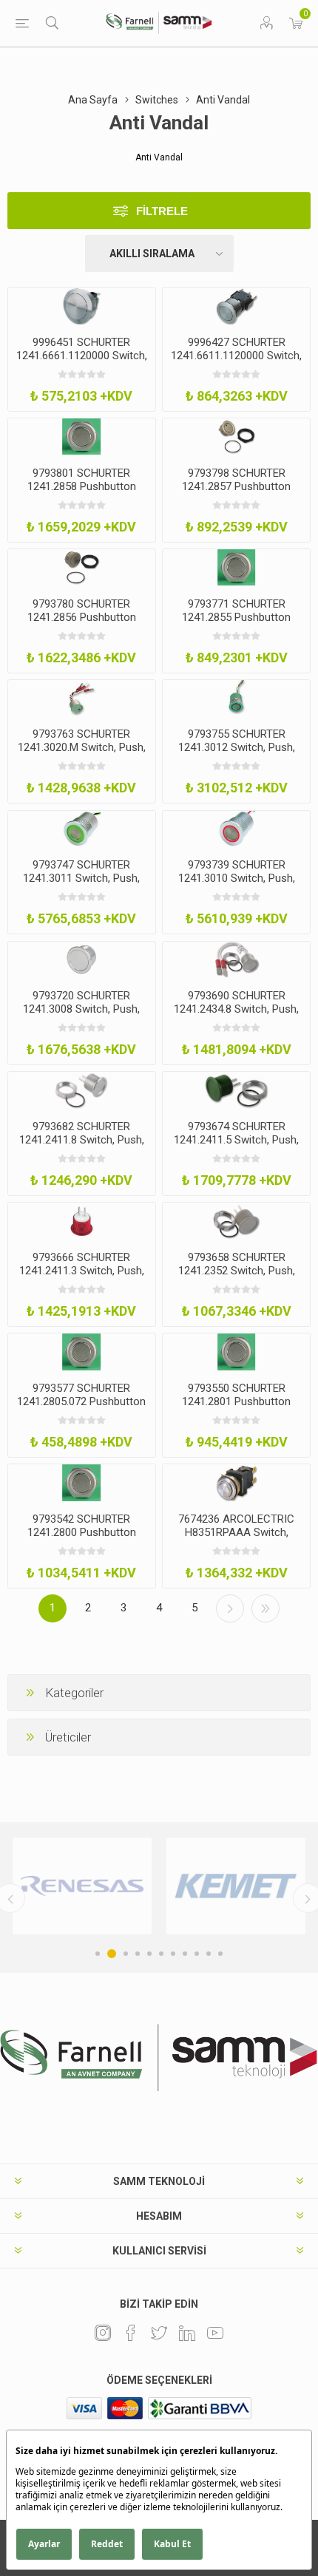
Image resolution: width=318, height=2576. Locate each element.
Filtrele (162, 211)
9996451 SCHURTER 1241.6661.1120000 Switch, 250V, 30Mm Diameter (82, 356)
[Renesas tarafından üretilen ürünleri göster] (82, 1886)
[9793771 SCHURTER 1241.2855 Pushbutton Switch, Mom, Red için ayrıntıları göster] (236, 568)
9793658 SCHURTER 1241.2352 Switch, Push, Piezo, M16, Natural (237, 1271)
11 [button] (220, 1954)
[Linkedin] (187, 2333)
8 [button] (185, 1954)
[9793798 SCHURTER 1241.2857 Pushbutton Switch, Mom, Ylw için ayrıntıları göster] (236, 437)
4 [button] (138, 1954)
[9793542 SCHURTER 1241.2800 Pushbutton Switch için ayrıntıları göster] (82, 1483)
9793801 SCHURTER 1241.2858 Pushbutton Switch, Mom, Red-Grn (82, 486)
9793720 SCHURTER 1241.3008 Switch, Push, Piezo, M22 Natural (81, 1009)
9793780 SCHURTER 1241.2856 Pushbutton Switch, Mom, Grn (82, 617)
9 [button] (197, 1954)
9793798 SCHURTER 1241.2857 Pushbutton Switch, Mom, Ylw (236, 486)
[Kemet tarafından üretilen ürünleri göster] (236, 1886)
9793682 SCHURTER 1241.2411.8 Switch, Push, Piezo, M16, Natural (82, 1140)
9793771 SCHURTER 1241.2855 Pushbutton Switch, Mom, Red (236, 617)
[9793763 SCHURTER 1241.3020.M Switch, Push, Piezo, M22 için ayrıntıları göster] (82, 699)
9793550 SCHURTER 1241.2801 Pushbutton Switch (236, 1401)
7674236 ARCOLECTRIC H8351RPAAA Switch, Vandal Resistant (236, 1532)
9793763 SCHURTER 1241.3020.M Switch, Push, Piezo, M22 (82, 747)
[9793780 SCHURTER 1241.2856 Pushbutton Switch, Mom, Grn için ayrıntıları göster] (82, 568)
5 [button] (149, 1954)
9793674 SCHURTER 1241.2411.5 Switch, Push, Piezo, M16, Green (236, 1140)
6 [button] (161, 1954)
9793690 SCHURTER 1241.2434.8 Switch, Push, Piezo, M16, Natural (236, 1009)
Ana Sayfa (93, 100)
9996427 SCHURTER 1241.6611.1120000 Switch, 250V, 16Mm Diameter (236, 356)
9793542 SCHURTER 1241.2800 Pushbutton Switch (82, 1532)
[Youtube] (215, 2333)
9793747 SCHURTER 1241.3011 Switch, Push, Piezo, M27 (81, 878)
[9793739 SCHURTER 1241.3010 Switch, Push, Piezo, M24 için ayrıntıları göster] (236, 829)
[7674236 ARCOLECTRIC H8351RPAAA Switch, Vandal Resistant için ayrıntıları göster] (236, 1483)
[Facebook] (131, 2333)
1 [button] (98, 1954)
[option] (82, 1886)
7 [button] (173, 1954)
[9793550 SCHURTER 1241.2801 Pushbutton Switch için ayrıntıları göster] (236, 1352)
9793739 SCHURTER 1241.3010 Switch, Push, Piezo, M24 (237, 878)
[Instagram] (103, 2333)
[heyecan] (159, 2333)
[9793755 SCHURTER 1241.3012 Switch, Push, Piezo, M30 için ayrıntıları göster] (236, 699)
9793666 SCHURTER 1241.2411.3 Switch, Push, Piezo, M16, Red (82, 1271)
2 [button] (112, 1954)
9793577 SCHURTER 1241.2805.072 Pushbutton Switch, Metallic (81, 1401)
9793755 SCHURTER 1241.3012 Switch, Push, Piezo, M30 (237, 747)
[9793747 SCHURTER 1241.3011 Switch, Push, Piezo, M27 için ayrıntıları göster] (82, 829)
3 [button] (126, 1954)
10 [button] (209, 1954)
